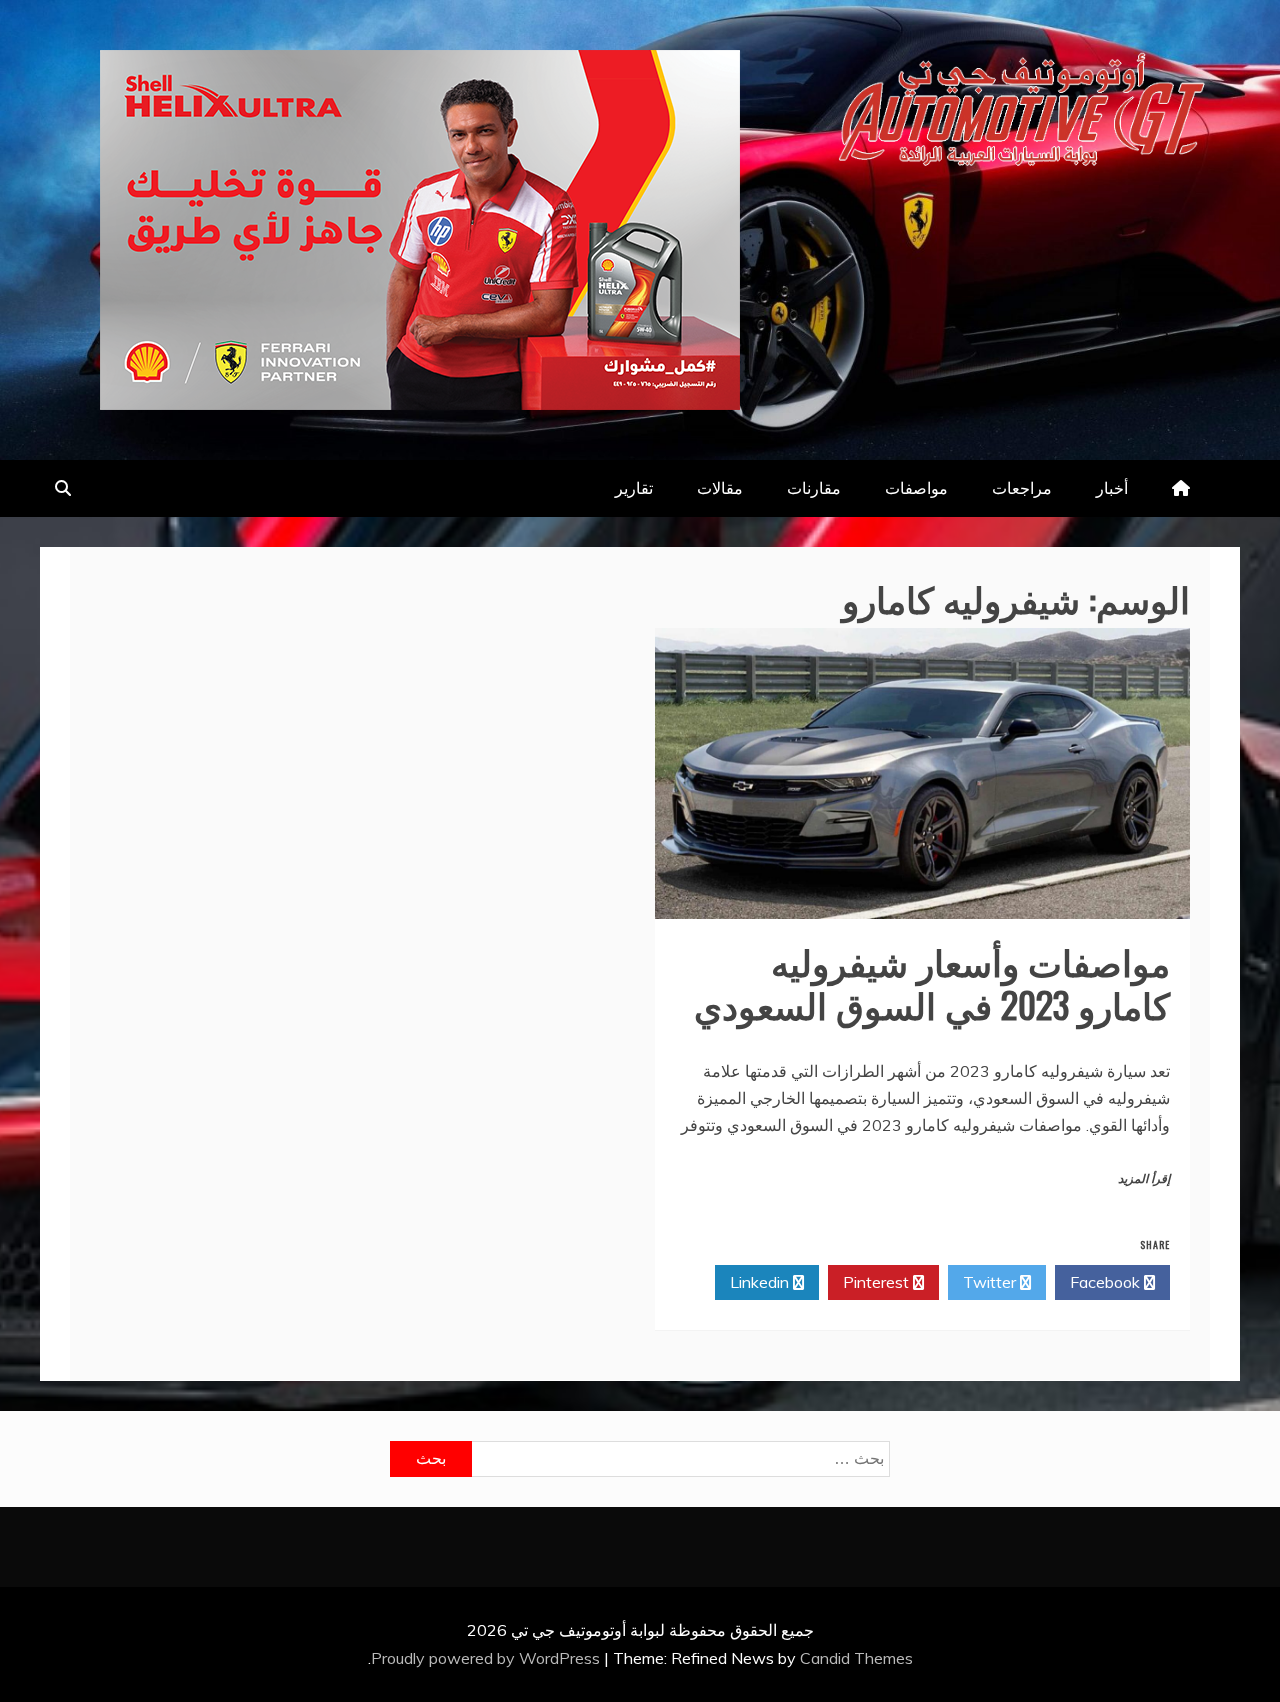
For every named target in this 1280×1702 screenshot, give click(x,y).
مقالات (720, 488)
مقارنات (814, 488)
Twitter (991, 1282)
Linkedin (761, 1282)
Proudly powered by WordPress (487, 1658)
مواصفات (916, 488)
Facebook (1107, 1282)
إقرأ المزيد (1144, 1179)
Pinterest (878, 1282)
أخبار (1112, 488)
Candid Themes (856, 1658)
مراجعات (1022, 488)
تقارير (634, 488)
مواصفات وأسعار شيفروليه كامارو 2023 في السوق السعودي (932, 982)
